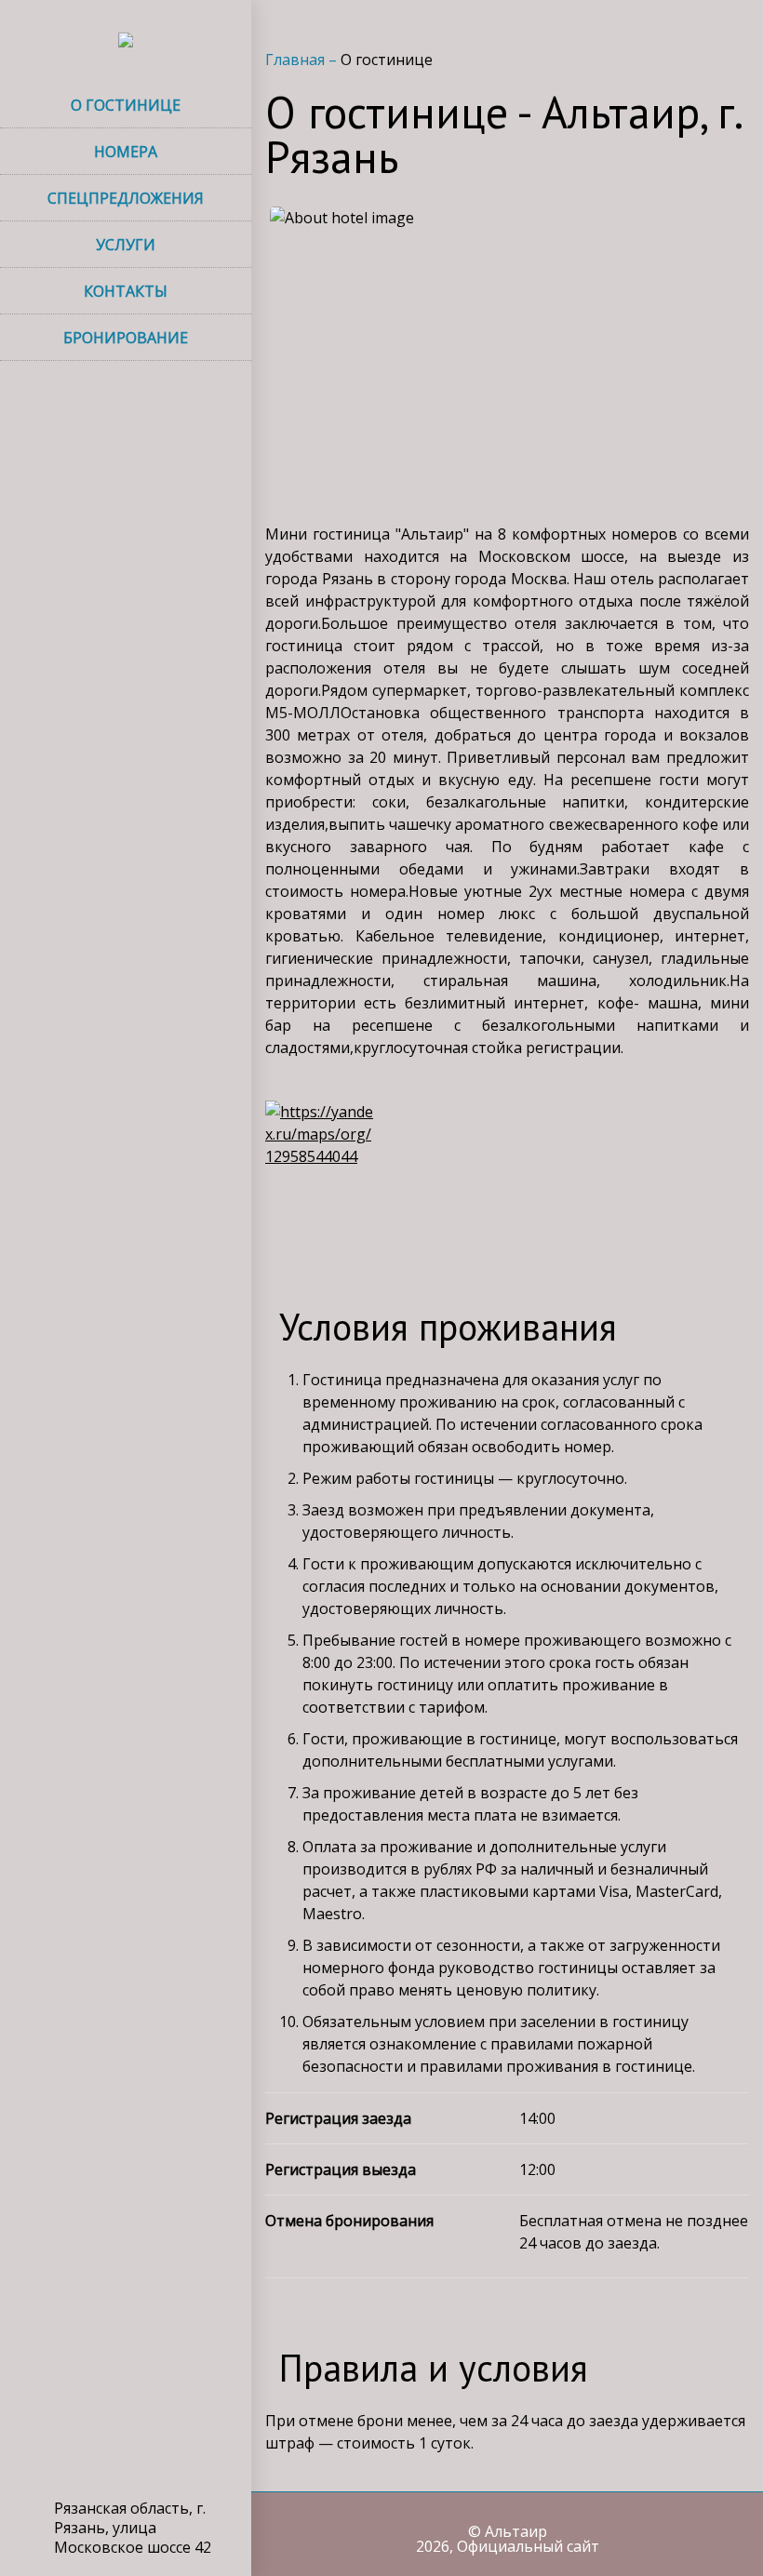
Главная (297, 60)
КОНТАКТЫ (126, 291)
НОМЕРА (126, 152)
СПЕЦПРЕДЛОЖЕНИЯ (126, 198)
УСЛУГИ (126, 245)
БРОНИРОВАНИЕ (126, 338)
